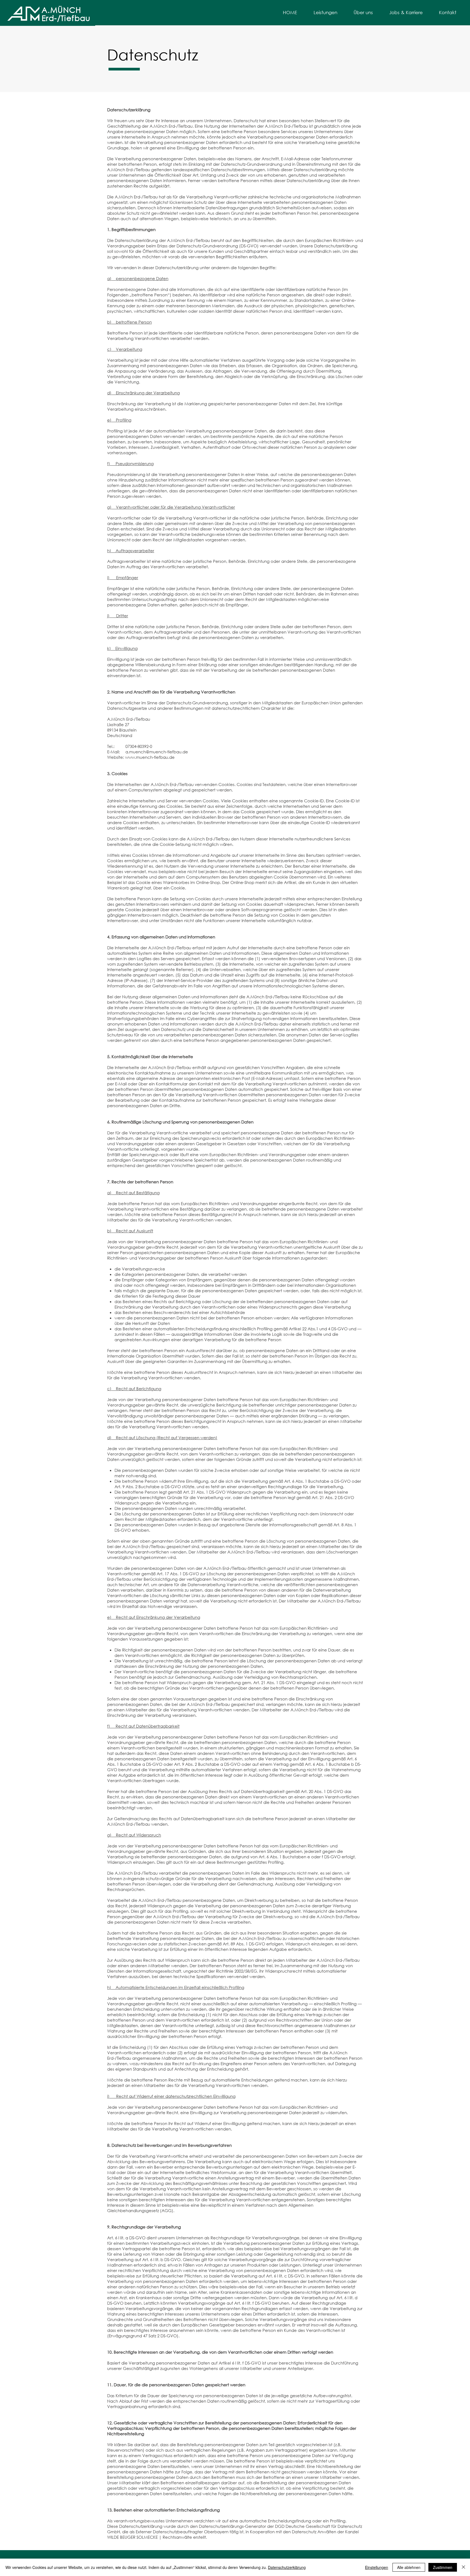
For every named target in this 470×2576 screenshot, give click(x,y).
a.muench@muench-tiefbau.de (157, 752)
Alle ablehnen (409, 2567)
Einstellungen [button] (377, 2567)
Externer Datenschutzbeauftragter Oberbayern (182, 2532)
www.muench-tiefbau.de (150, 757)
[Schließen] (463, 2567)
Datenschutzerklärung (287, 2567)
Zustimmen (443, 2567)
